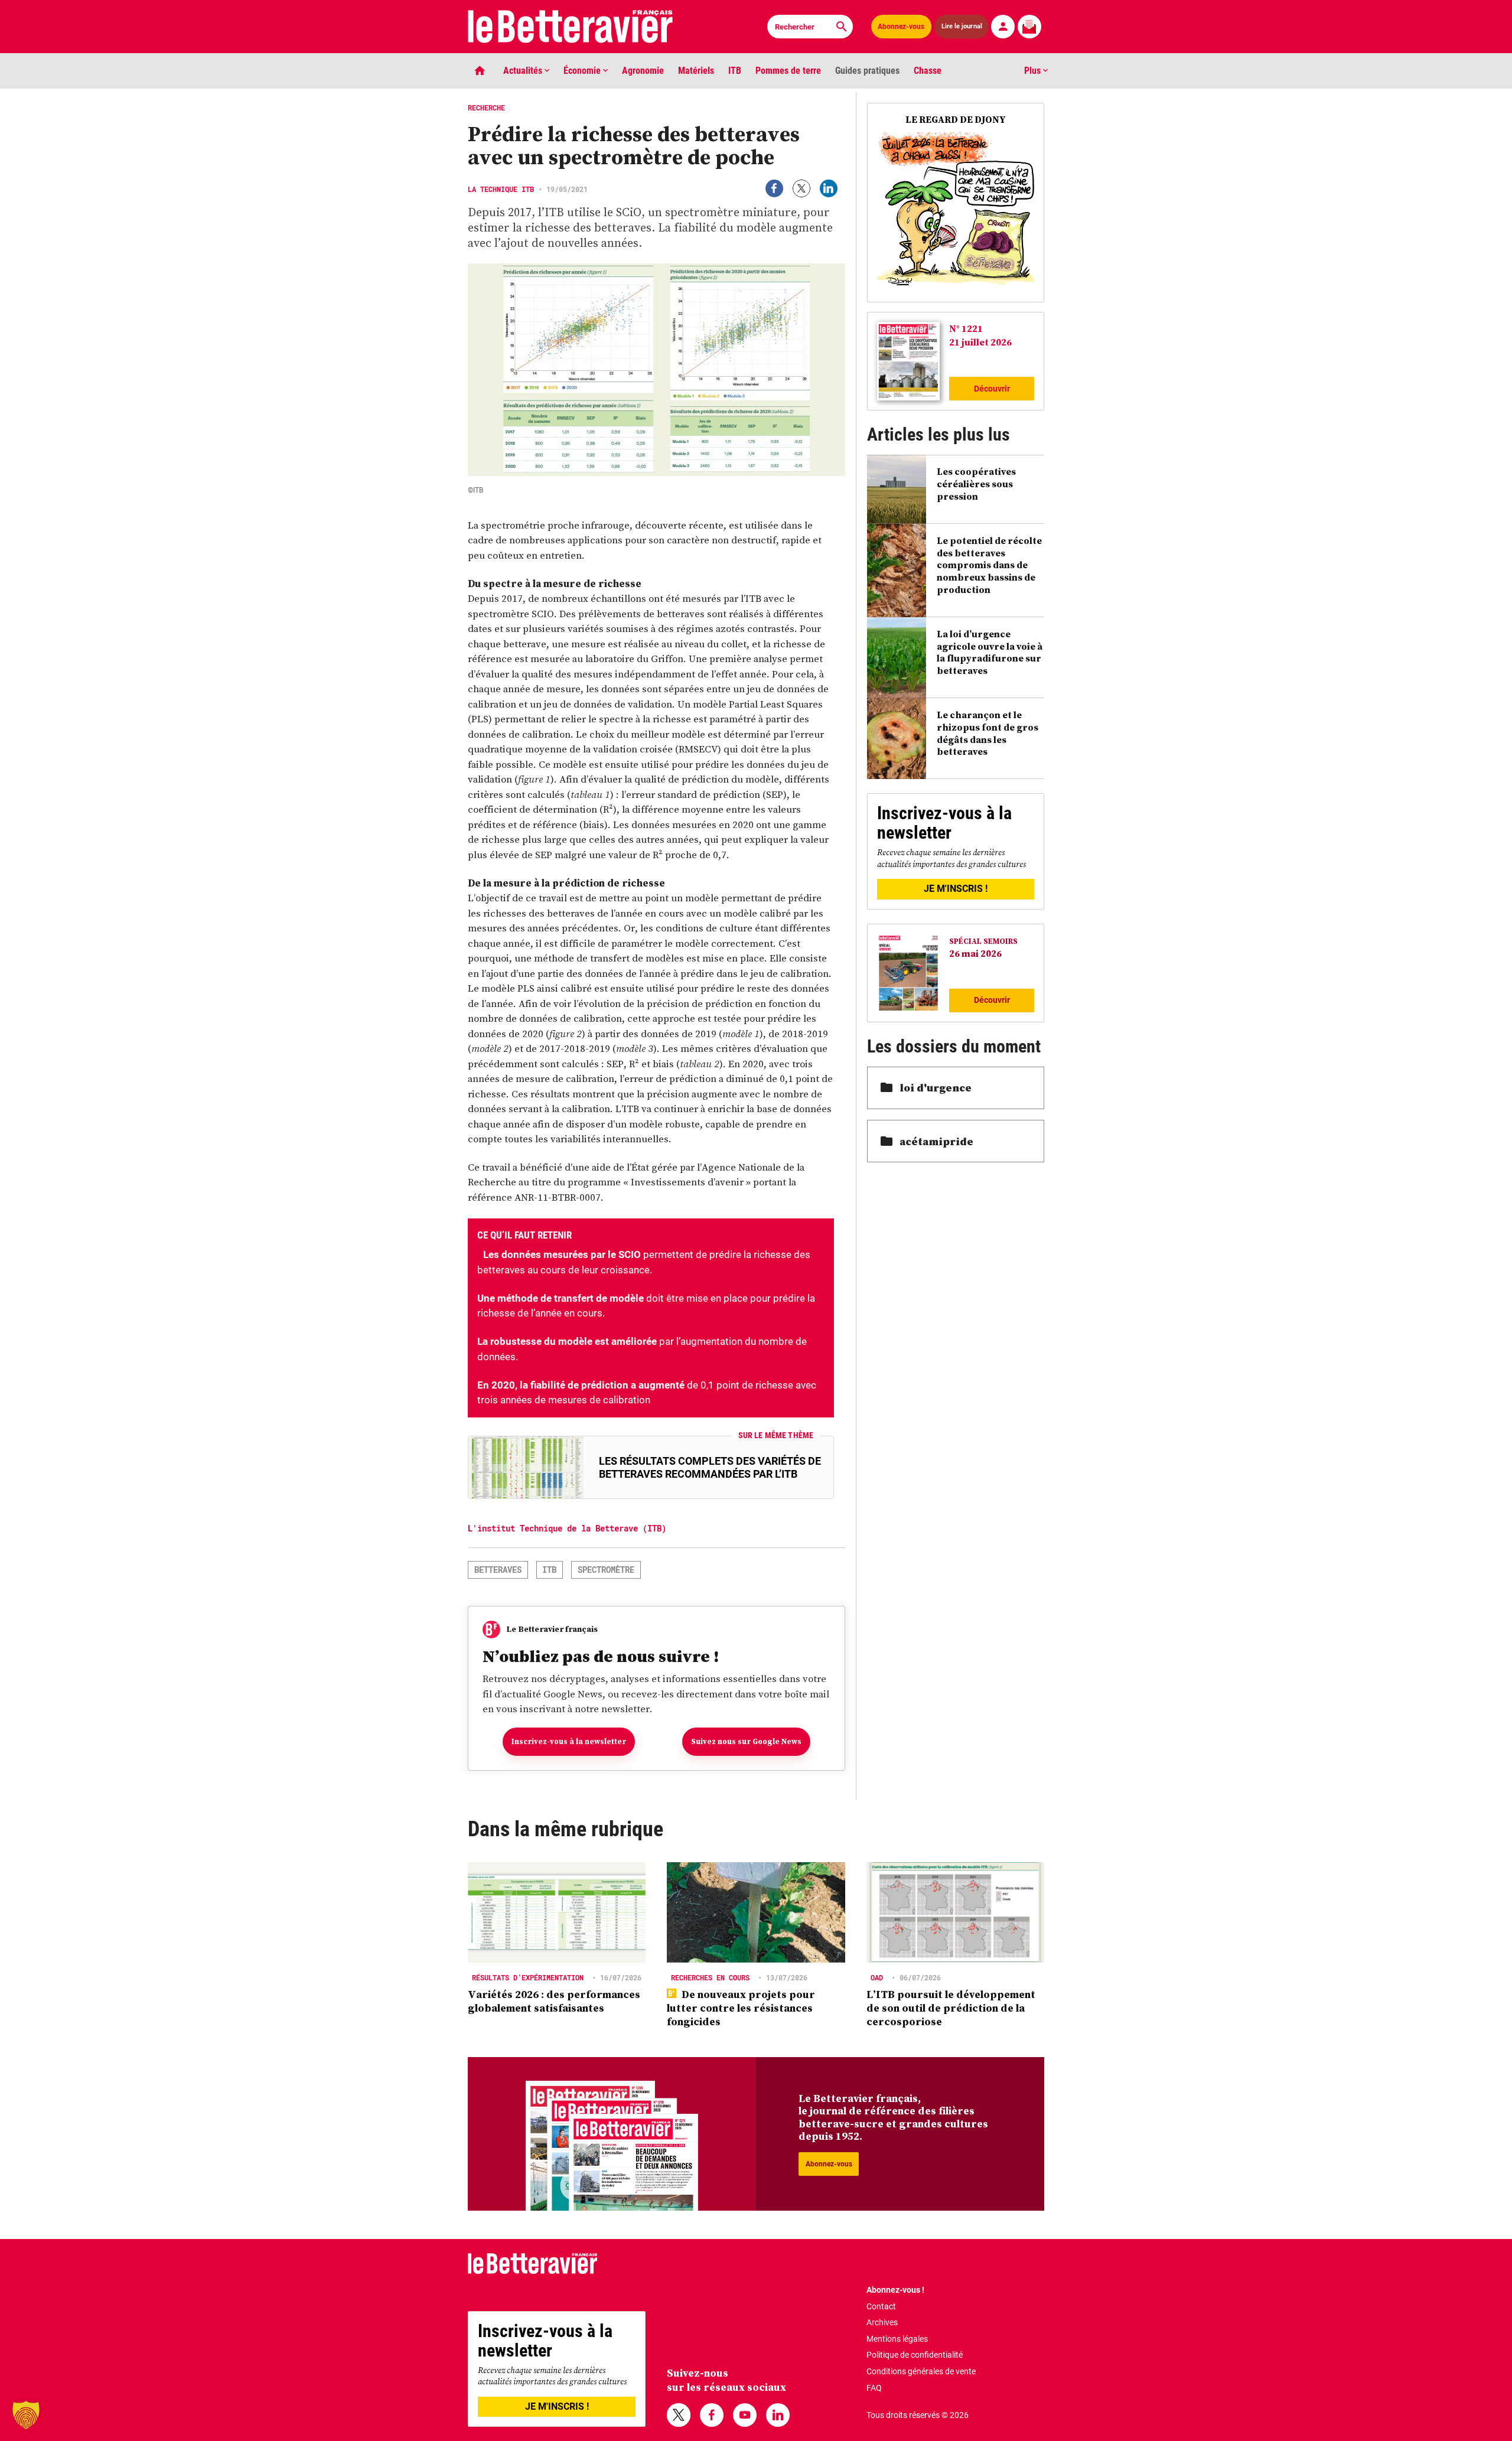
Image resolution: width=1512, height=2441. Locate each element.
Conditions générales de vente (921, 2371)
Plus (1034, 71)
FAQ (874, 2388)
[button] (26, 2415)
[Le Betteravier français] (571, 27)
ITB (735, 71)
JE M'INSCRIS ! (956, 889)
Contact (881, 2306)
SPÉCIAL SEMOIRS (983, 941)
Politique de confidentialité (915, 2355)
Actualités (524, 71)
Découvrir (992, 389)
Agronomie (643, 71)
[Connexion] (1003, 27)
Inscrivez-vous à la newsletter (569, 1741)
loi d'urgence (936, 1088)
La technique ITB (501, 189)
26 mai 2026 (975, 953)
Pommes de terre (788, 71)
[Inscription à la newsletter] (1029, 27)
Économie (583, 71)
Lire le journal (962, 26)
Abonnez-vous (901, 27)
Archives (882, 2322)
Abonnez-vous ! (895, 2290)
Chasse (928, 71)
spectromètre (606, 1570)
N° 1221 (966, 328)
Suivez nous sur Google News (746, 1741)
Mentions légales (897, 2339)
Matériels (696, 71)
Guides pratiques (867, 71)
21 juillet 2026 (980, 342)
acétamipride (936, 1141)
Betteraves (498, 1570)
